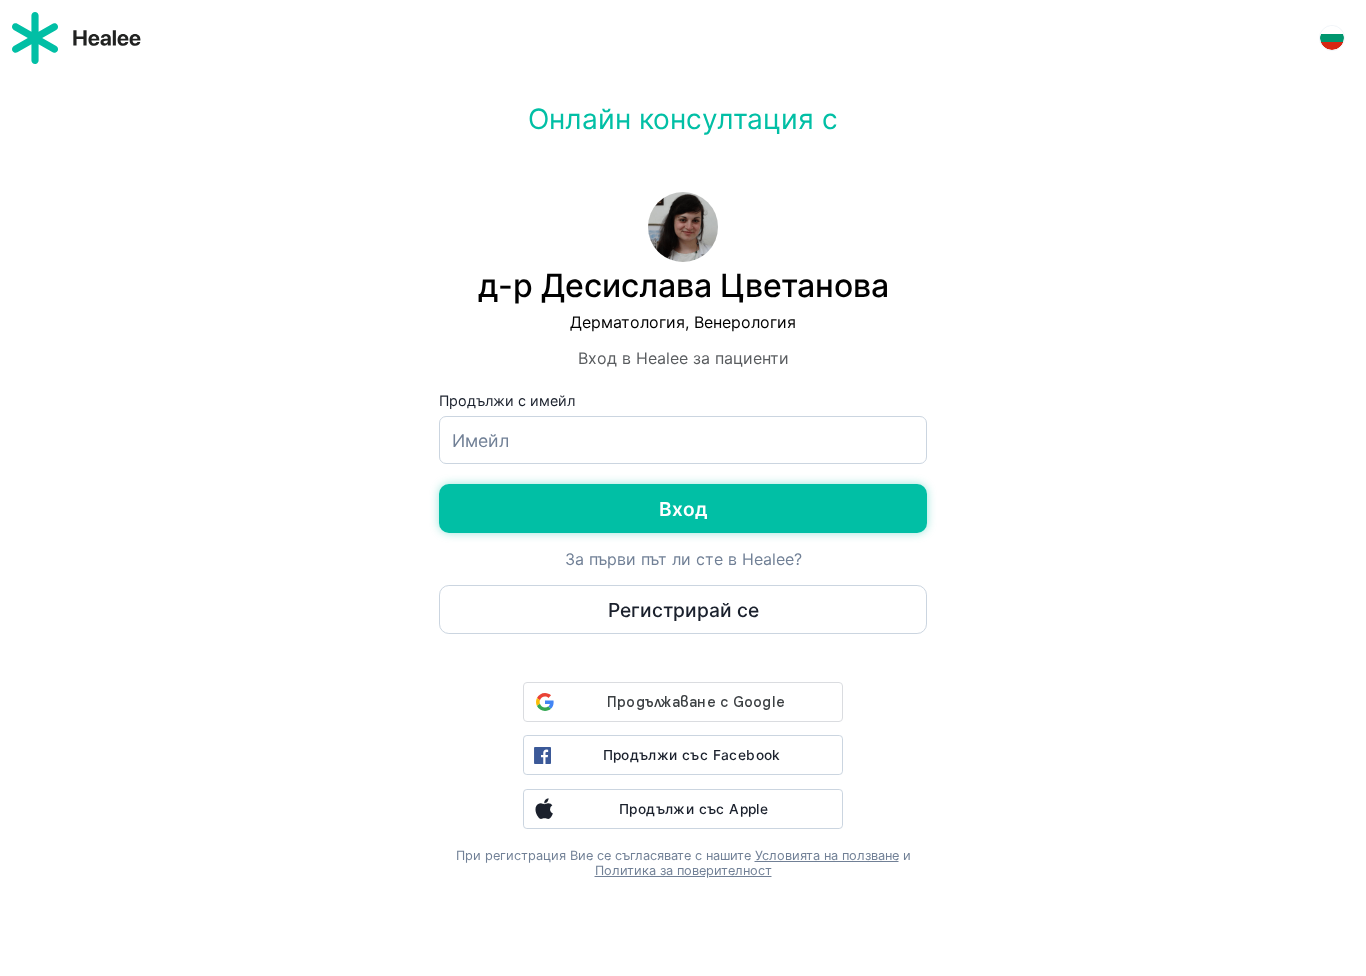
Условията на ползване (827, 855)
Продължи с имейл (507, 400)
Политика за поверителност (683, 870)
